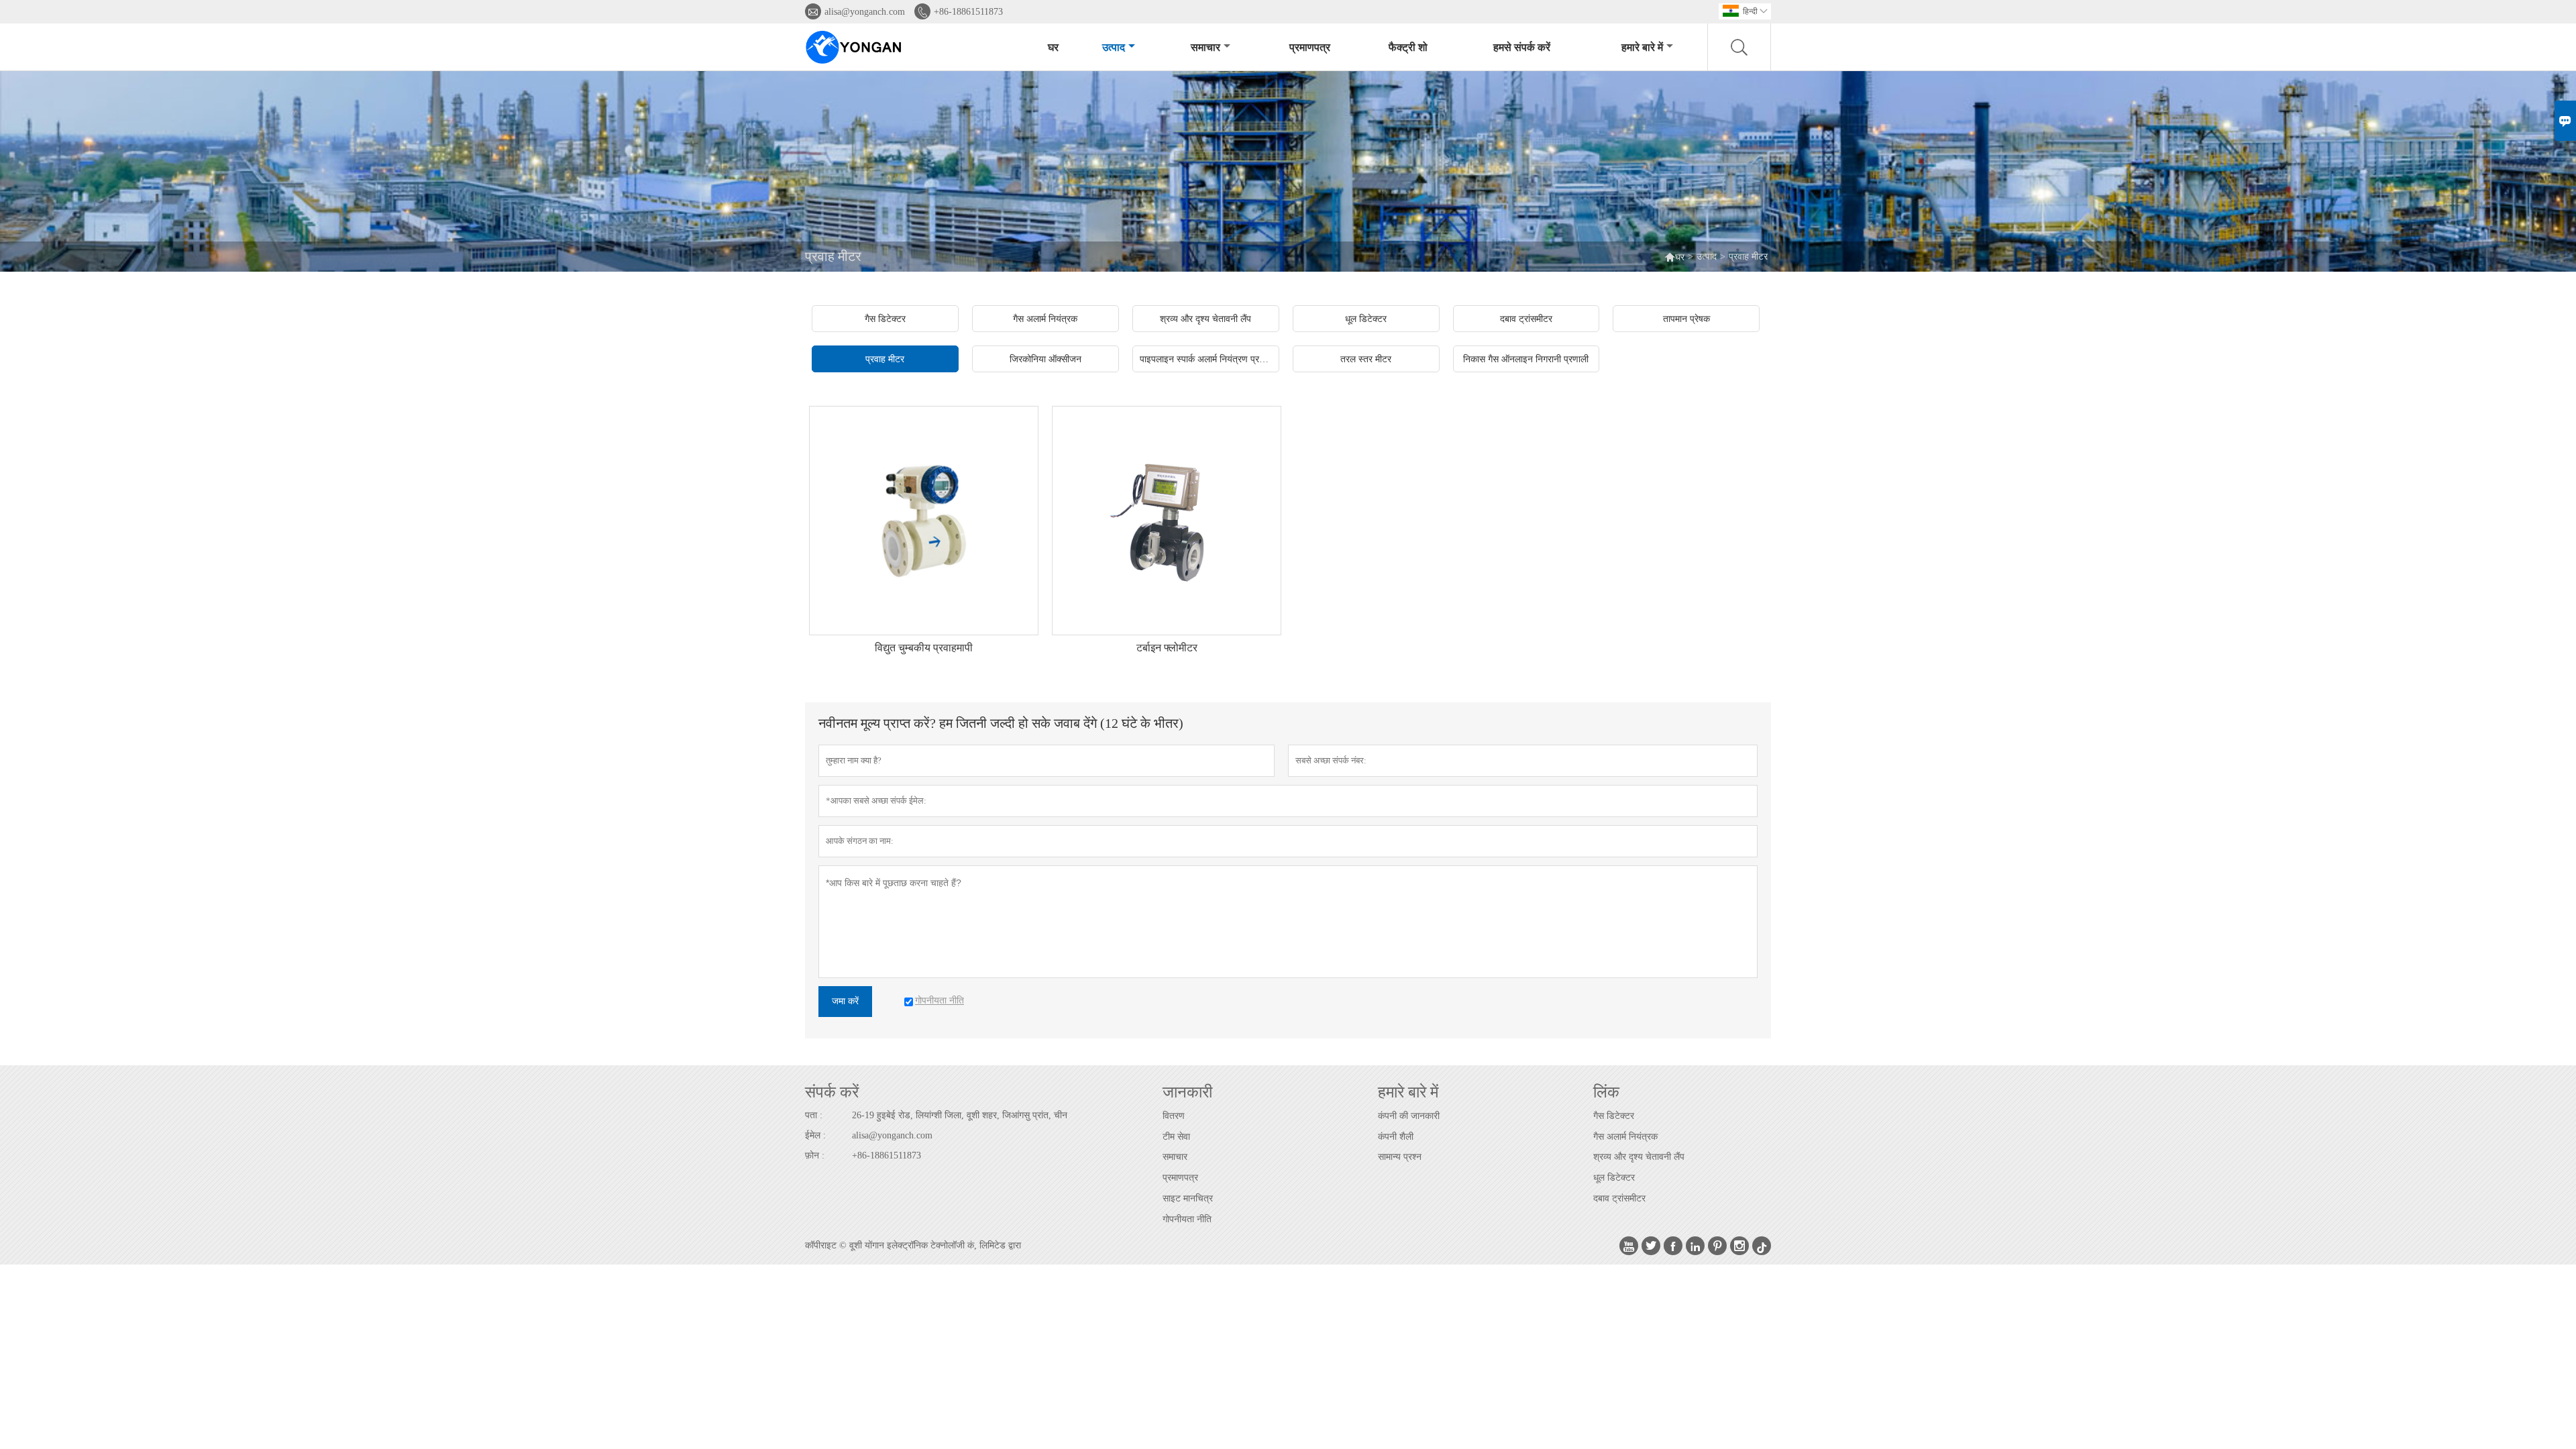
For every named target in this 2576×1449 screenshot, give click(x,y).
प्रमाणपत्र (1310, 47)
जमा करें (845, 1001)
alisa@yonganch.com (865, 12)
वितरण (1174, 1116)
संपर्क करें (832, 1092)
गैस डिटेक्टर (1614, 1116)
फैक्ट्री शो (1408, 47)
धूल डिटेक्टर (1614, 1178)
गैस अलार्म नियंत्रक (1625, 1137)
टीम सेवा (1176, 1137)
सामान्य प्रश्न (1400, 1157)
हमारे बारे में (1642, 47)
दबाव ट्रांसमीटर (1619, 1198)
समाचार (1205, 47)
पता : (814, 1115)
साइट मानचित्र (1188, 1198)
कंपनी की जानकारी (1409, 1116)
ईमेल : (815, 1135)
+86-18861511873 (968, 12)
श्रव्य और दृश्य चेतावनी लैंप (1639, 1157)
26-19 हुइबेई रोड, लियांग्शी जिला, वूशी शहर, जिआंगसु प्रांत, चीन (960, 1115)
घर (1053, 47)
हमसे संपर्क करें (1522, 47)
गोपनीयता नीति (1187, 1219)
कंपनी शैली (1396, 1137)
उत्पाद (1114, 47)
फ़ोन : (815, 1156)
